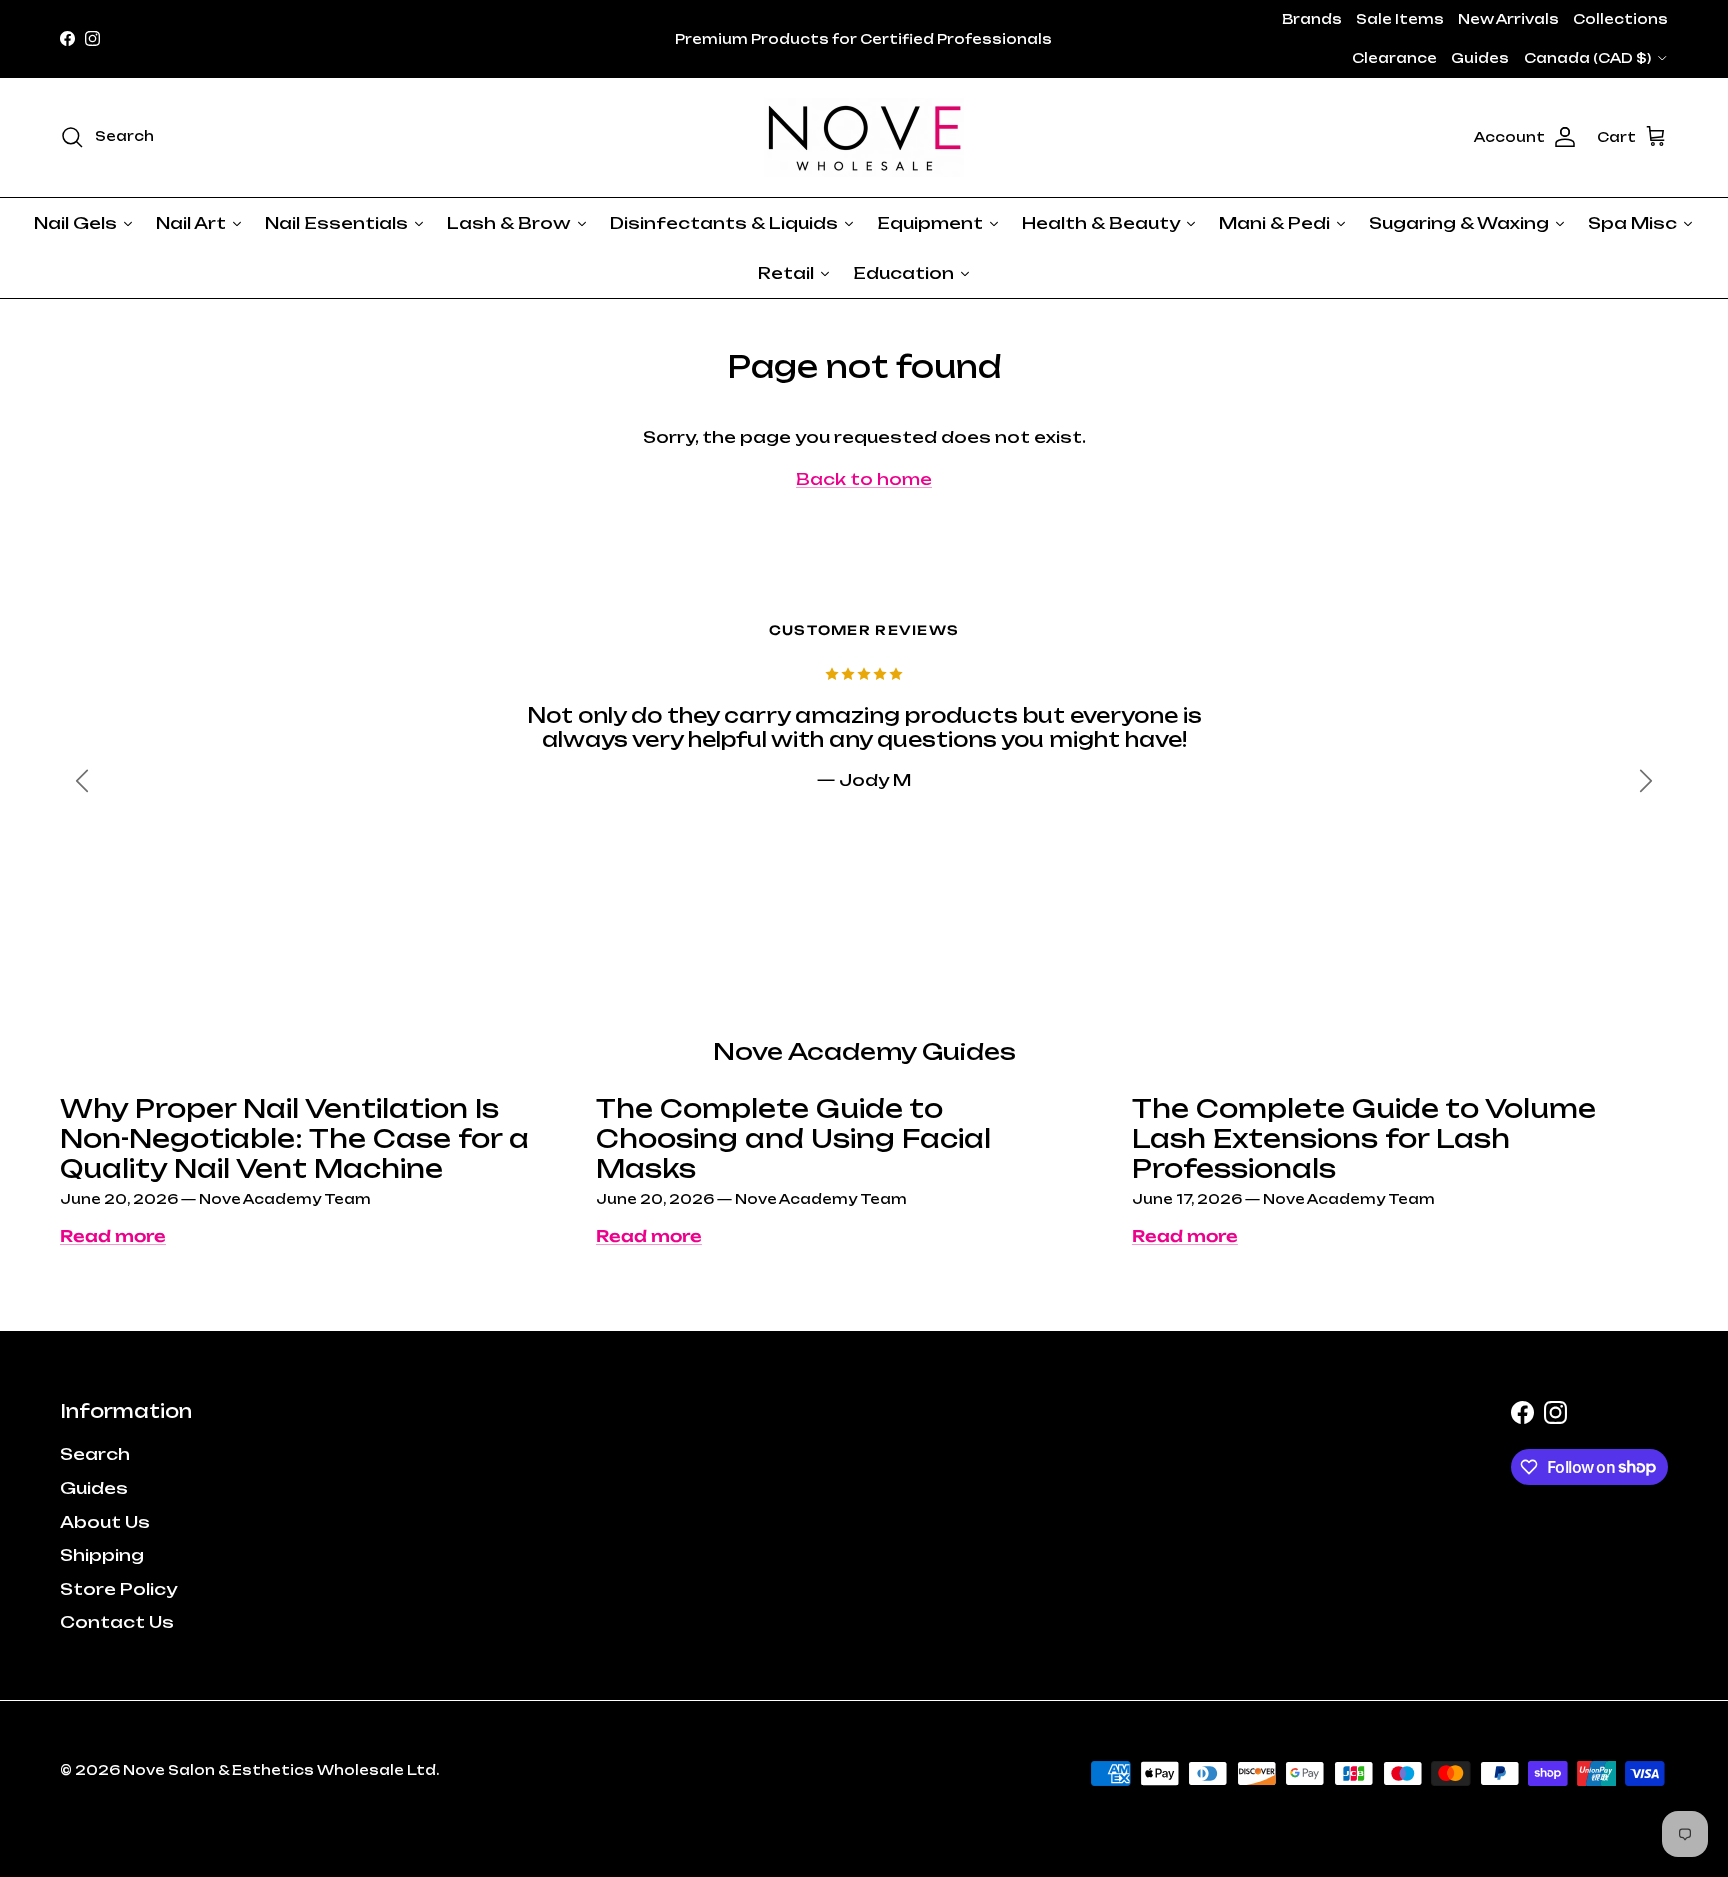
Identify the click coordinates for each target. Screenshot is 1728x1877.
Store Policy (118, 1589)
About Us (105, 1522)
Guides (1480, 58)
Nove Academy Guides (864, 1051)
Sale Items (1400, 19)
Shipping (102, 1555)
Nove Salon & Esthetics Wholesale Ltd (279, 1770)
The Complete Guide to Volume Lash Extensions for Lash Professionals (1364, 1138)
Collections (1620, 19)
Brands (1312, 19)
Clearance (1394, 58)
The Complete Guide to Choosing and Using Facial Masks (793, 1138)
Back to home (864, 479)
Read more (113, 1236)
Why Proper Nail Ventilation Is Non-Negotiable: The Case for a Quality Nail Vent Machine (294, 1138)
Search (95, 1454)
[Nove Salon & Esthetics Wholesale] (864, 137)
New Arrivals (1508, 19)
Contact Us (117, 1622)
